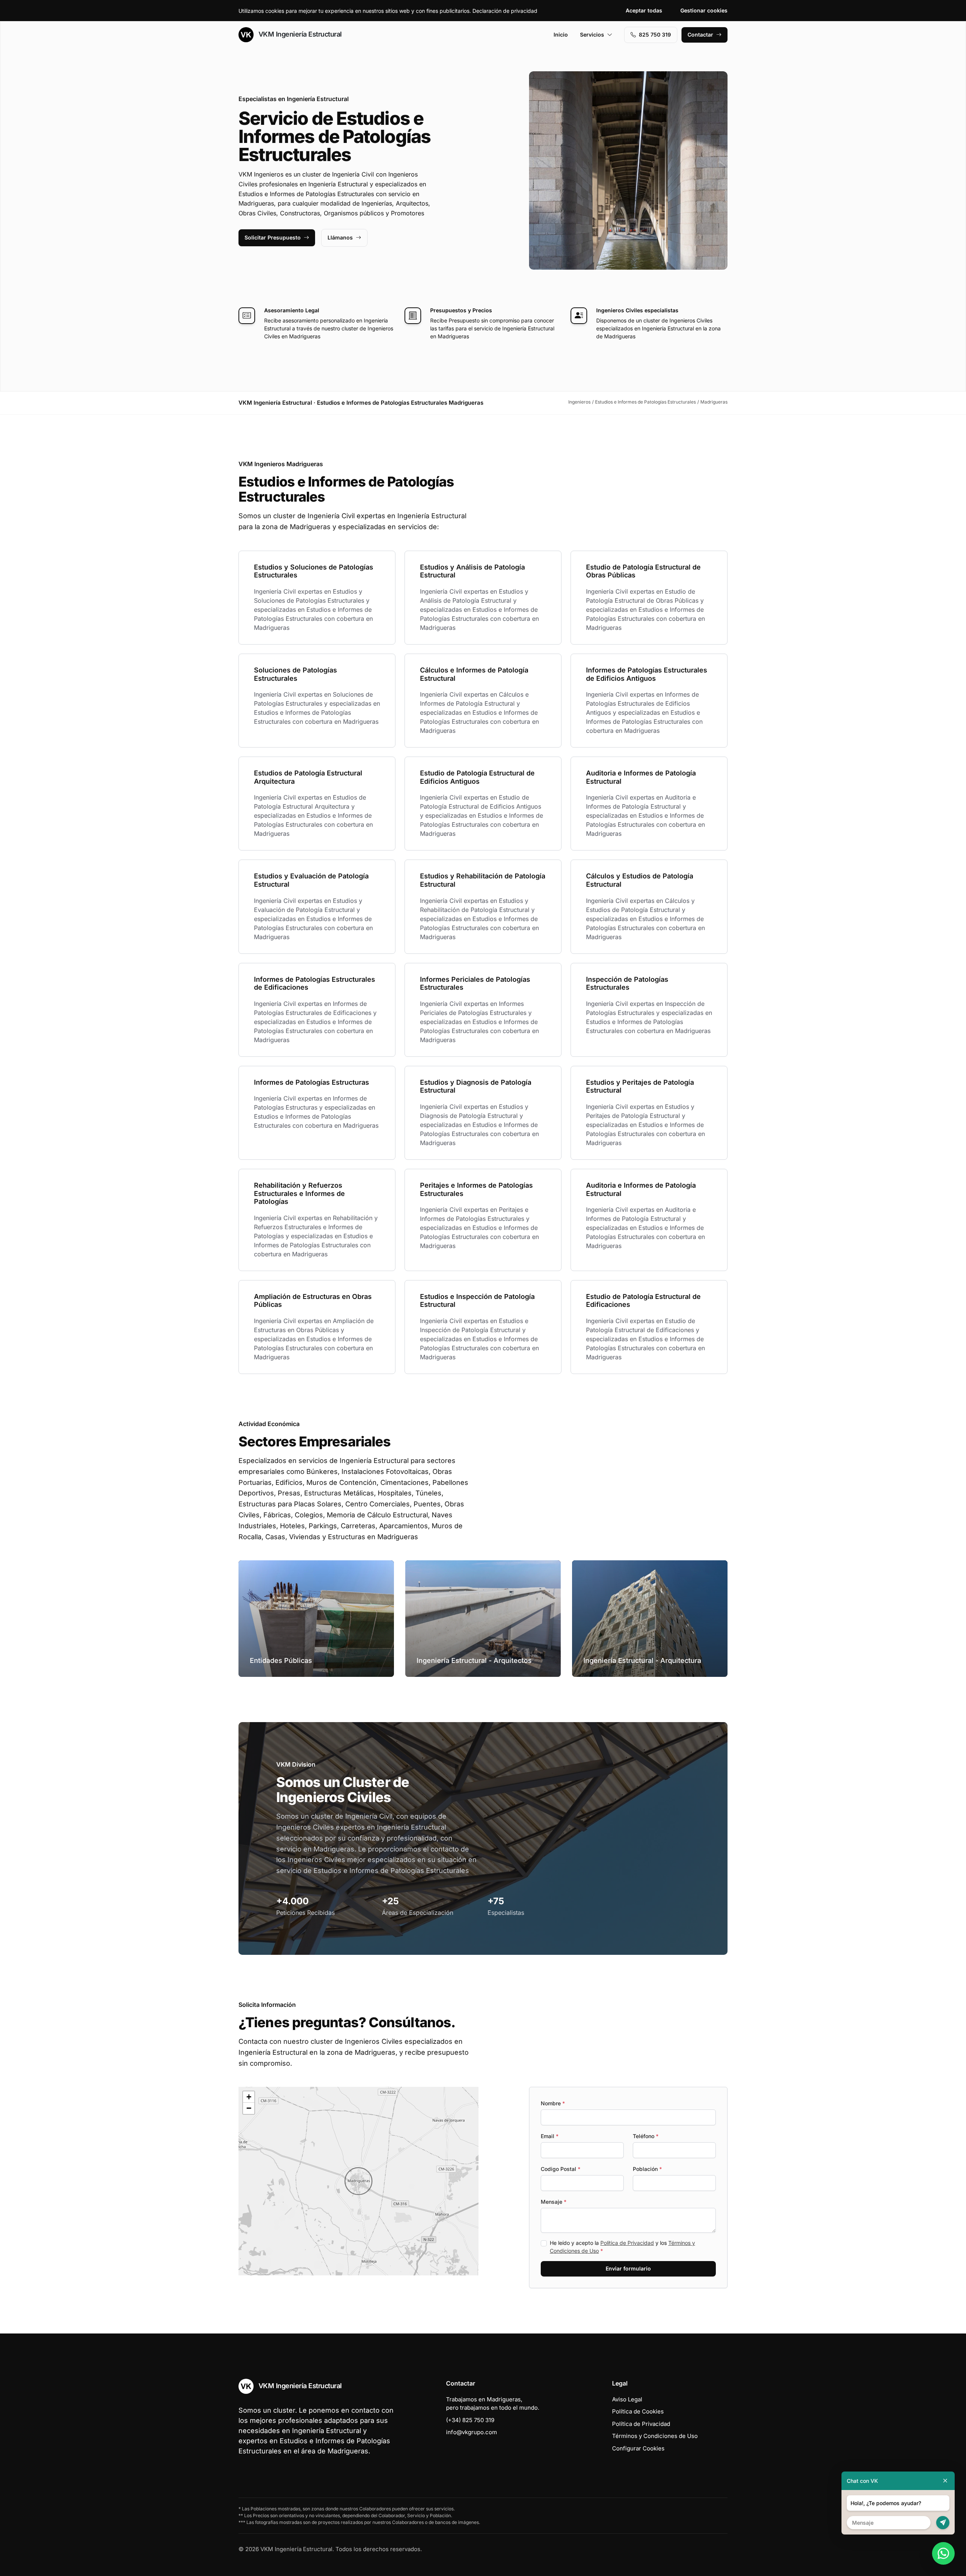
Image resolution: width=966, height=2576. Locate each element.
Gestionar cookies (704, 10)
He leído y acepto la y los (622, 2247)
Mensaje (554, 2202)
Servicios (592, 35)
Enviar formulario (628, 2268)
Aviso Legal (627, 2399)
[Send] (943, 2523)
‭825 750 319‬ (655, 35)
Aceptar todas (644, 10)
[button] (358, 2181)
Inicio (561, 35)
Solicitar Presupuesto (273, 237)
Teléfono (646, 2136)
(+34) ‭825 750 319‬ (470, 2420)
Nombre (553, 2103)
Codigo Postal (561, 2169)
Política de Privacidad (627, 2243)
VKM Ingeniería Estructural (299, 34)
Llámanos (340, 237)
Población (647, 2169)
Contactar (700, 35)
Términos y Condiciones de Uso (655, 2436)
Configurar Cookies (638, 2448)
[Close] (945, 2481)
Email (550, 2136)
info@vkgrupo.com (471, 2432)
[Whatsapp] (943, 2553)
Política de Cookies (638, 2411)
